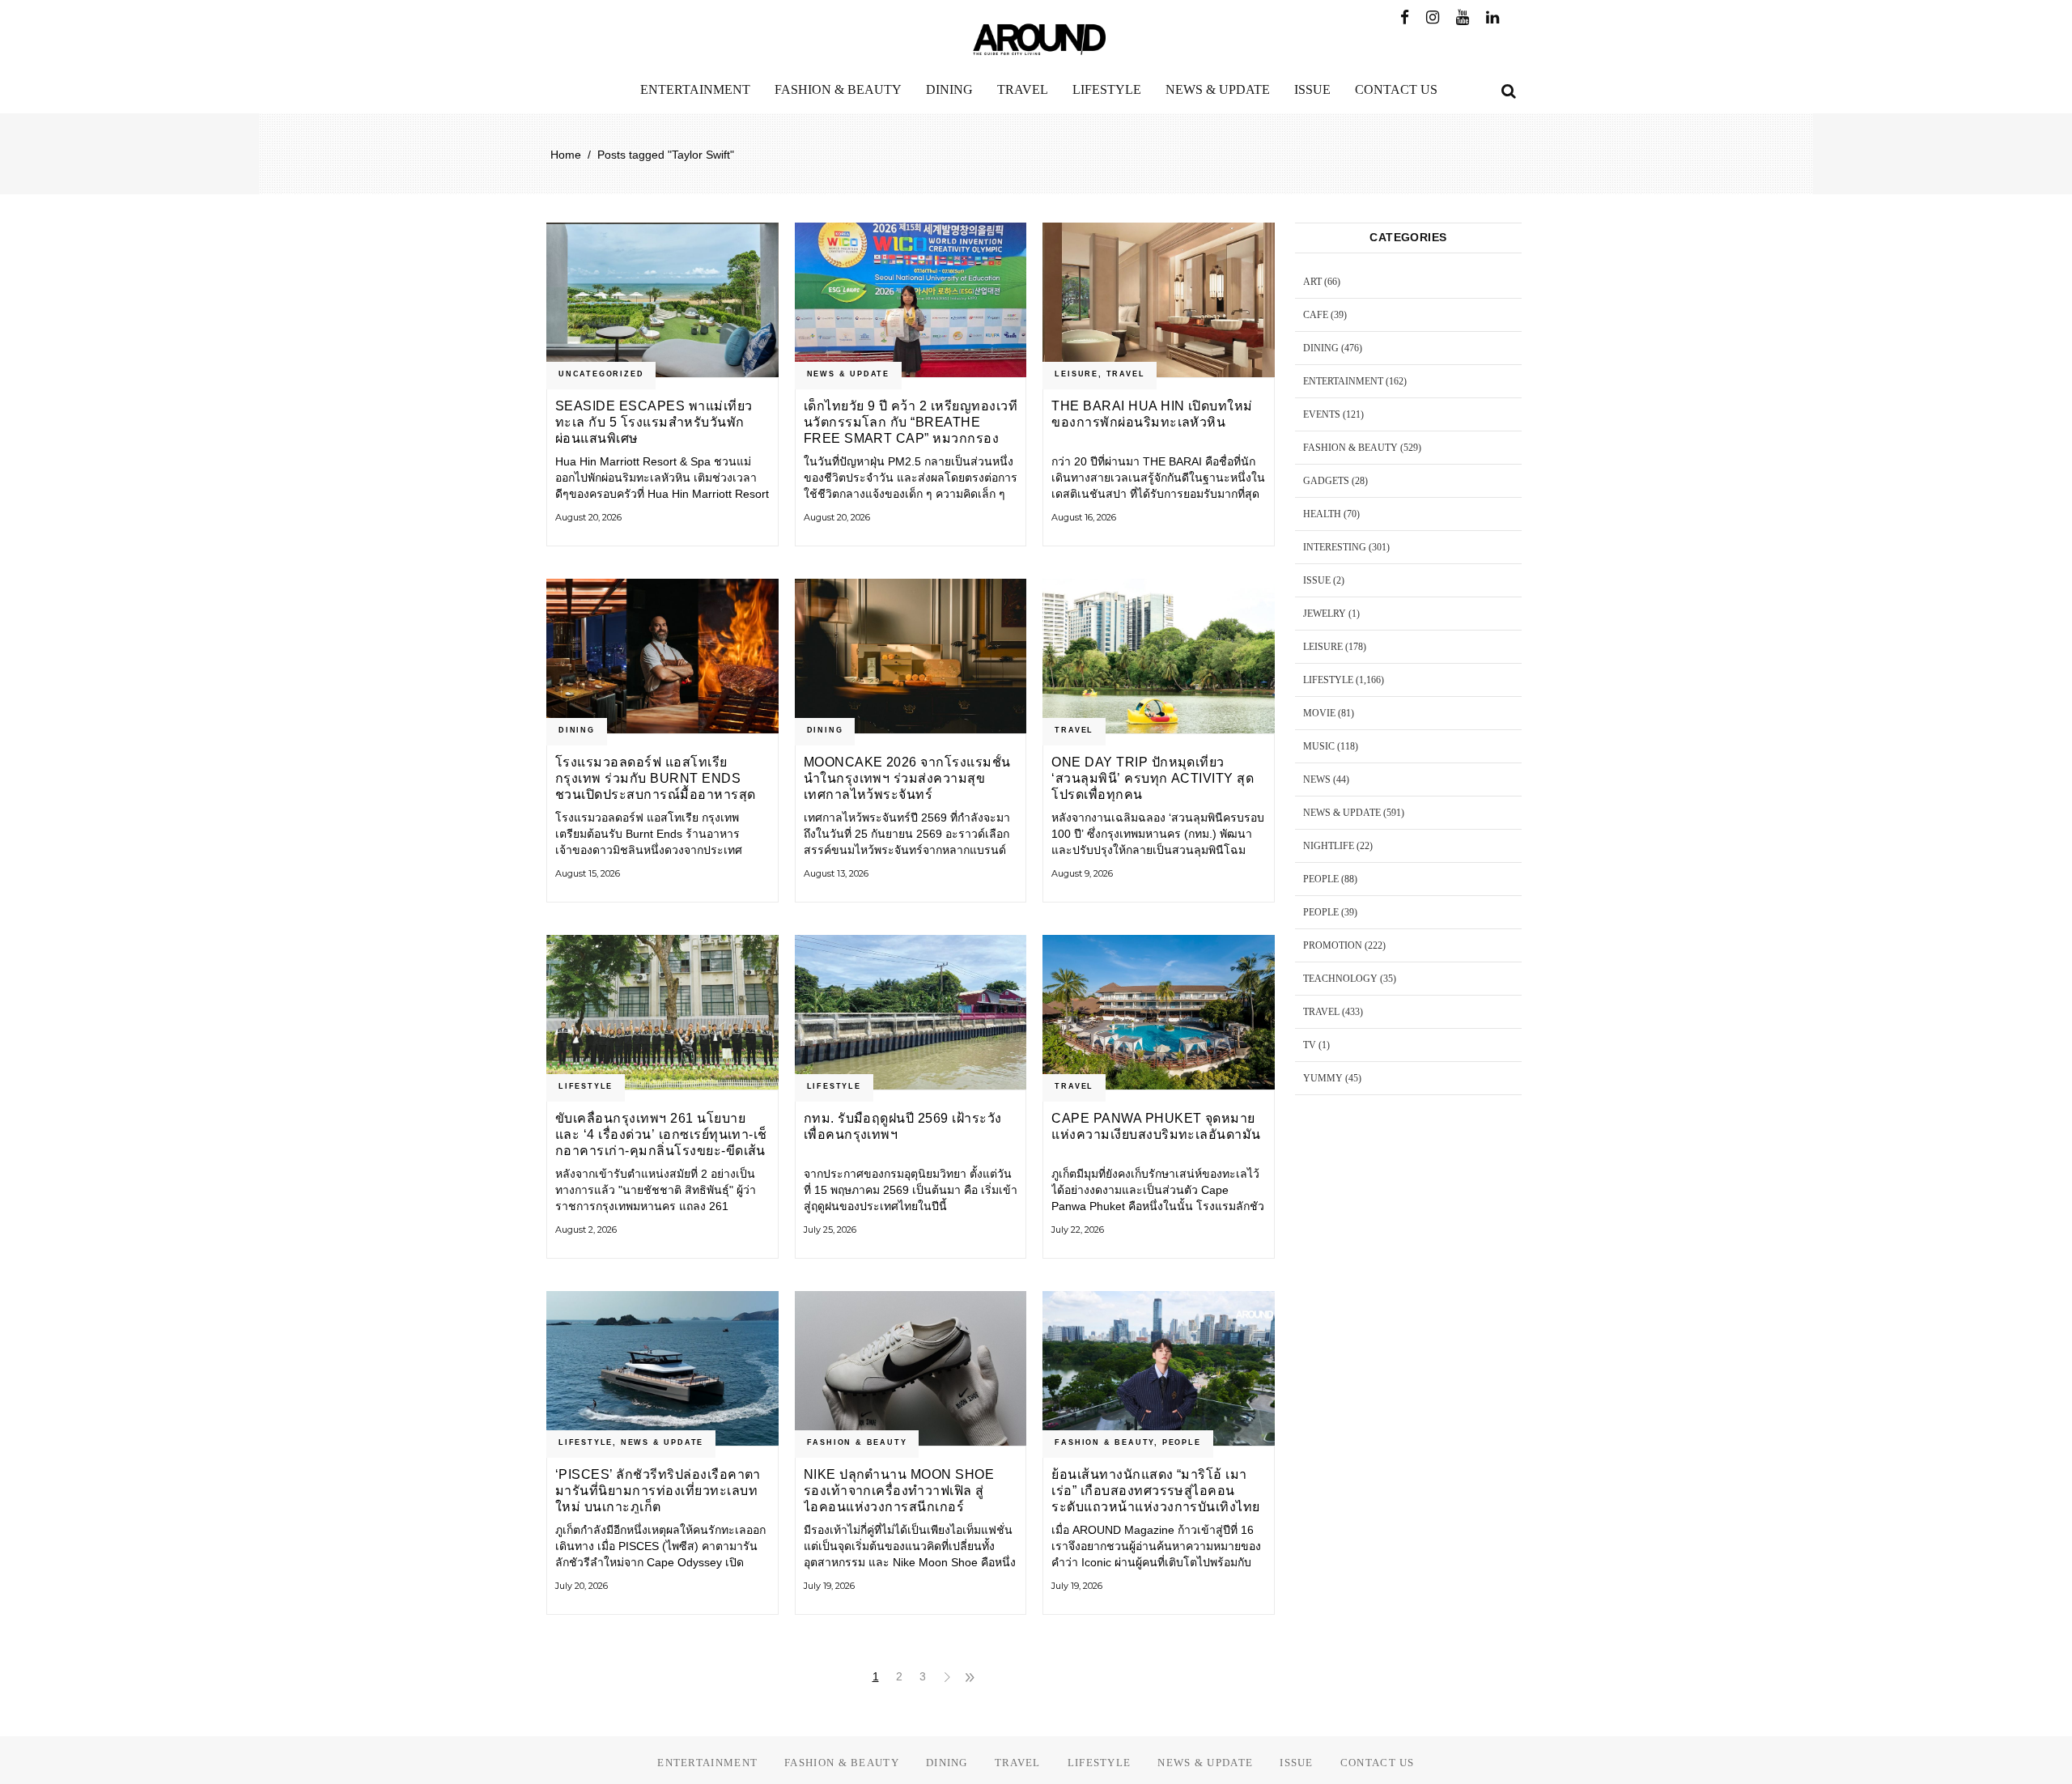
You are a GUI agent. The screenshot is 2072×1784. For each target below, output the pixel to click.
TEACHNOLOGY (1340, 979)
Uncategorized (601, 374)
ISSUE (1317, 580)
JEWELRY (1325, 614)
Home (566, 155)
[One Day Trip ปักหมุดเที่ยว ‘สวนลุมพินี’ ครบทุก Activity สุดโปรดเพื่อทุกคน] (1159, 656)
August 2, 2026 (586, 1230)
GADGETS (1326, 481)
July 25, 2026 (830, 1230)
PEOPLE (1182, 1442)
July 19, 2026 (829, 1586)
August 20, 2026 (588, 517)
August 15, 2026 (588, 873)
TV (1310, 1045)
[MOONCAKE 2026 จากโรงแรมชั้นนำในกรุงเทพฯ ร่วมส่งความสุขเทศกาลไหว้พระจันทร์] (911, 656)
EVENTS (1322, 414)
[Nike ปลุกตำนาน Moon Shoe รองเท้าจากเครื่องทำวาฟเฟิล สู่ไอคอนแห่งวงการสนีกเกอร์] (911, 1368)
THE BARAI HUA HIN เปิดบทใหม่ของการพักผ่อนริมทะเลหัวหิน (1152, 414)
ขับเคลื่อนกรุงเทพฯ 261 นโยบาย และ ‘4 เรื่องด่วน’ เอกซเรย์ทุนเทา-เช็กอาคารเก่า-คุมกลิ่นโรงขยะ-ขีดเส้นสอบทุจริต (661, 1134)
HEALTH (1322, 514)
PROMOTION (1333, 945)
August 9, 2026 (1082, 873)
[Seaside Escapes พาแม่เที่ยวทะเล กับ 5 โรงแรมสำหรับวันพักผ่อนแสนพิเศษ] (662, 300)
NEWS (1317, 779)
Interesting (1335, 547)
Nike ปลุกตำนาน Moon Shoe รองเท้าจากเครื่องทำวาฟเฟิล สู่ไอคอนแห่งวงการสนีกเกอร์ (899, 1491)
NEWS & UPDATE (848, 374)
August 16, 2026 (1084, 517)
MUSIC (1319, 746)
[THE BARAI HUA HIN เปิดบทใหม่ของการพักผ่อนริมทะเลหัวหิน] (1159, 300)
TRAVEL (1126, 374)
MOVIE (1319, 713)
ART (1312, 282)
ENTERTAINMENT (1343, 381)
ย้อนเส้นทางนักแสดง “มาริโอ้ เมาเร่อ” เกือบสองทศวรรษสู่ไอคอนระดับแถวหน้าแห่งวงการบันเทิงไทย (1155, 1491)
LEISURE (1076, 374)
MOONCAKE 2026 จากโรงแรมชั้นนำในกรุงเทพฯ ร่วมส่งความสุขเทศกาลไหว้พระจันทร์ (907, 778)
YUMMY (1323, 1078)
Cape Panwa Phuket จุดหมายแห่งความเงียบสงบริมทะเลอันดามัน (1156, 1126)
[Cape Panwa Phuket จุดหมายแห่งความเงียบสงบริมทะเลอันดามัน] (1159, 1012)
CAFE (1316, 315)
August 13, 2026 (836, 873)
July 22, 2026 (1078, 1230)
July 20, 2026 (582, 1586)
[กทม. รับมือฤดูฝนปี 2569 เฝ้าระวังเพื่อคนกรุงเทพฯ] (911, 1012)
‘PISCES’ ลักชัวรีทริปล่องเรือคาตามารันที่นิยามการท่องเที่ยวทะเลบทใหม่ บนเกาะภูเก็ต (658, 1491)
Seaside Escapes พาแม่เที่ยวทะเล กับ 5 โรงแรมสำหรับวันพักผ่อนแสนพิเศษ (654, 422)
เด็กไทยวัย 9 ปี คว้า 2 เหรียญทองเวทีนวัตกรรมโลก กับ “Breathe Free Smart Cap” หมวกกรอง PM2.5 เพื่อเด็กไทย (911, 422)
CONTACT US (1378, 1763)
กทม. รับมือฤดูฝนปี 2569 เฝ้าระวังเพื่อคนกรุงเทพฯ (903, 1126)
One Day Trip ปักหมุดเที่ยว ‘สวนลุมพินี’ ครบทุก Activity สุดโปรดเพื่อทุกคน (1153, 778)
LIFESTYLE (586, 1086)
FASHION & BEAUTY (857, 1442)
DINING (577, 730)
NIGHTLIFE (1329, 846)
